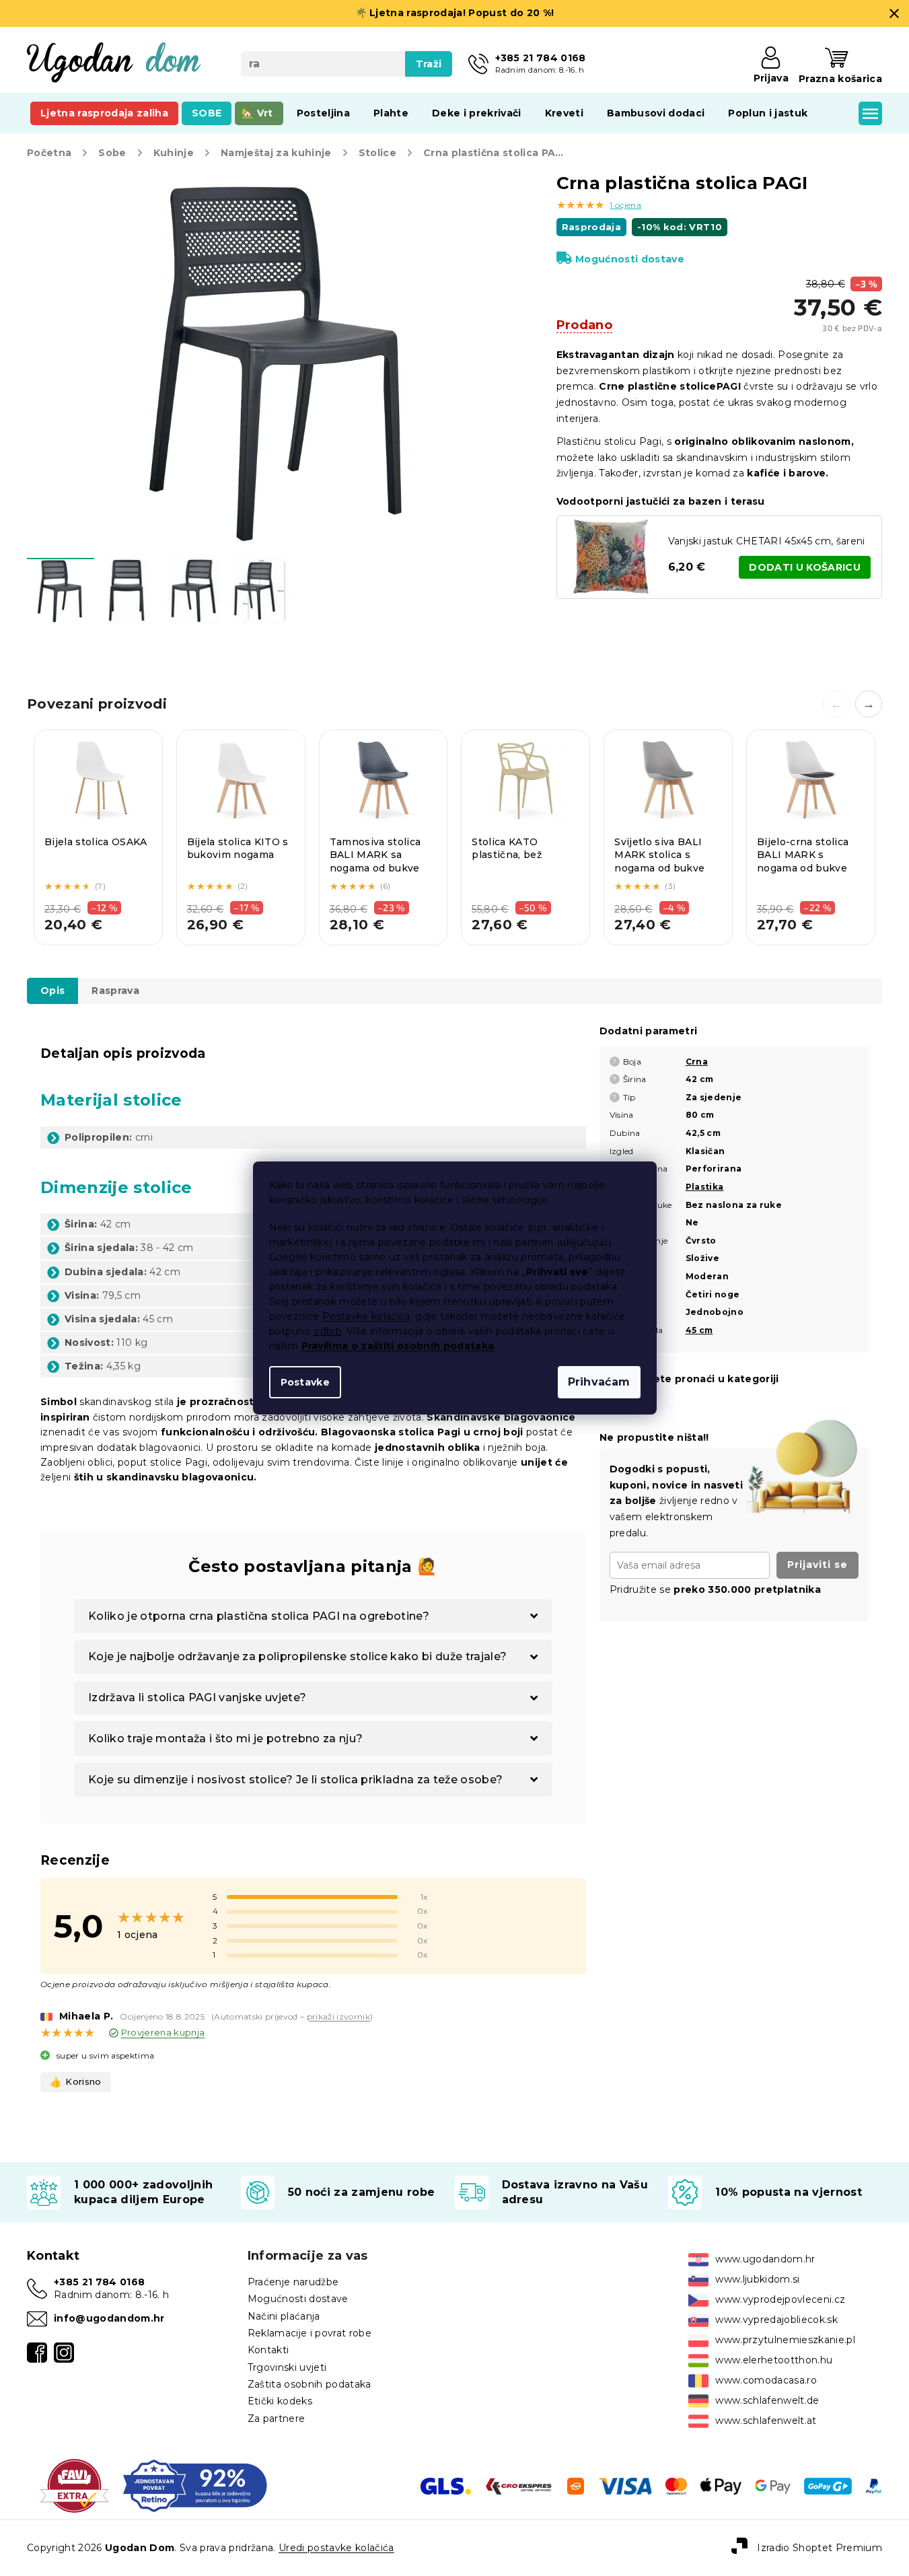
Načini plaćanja (284, 2316)
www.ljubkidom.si (757, 2279)
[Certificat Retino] (195, 2485)
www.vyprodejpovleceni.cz (780, 2299)
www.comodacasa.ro (766, 2380)
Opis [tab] (52, 991)
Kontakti (268, 2350)
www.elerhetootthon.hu (774, 2360)
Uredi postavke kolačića (336, 2548)
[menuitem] (104, 113)
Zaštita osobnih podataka (310, 2384)
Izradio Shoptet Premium (820, 2547)
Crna (697, 1062)
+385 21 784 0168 (99, 2282)
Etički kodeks (280, 2401)
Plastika (705, 1187)
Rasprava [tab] (115, 991)
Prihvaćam (599, 1382)
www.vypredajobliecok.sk (776, 2320)
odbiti (327, 1331)
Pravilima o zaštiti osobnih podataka (398, 1346)
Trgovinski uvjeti (287, 2367)
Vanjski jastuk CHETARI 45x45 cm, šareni (767, 541)
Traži (429, 64)
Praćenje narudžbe (293, 2282)
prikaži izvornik (338, 2016)
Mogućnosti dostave (630, 259)
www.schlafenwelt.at (766, 2421)
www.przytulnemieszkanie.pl (785, 2340)
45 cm (699, 1330)
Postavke (305, 1382)
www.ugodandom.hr (765, 2259)
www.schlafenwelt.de (767, 2400)
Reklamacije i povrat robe (310, 2333)
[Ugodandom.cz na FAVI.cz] (74, 2485)
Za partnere (277, 2419)
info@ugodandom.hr (109, 2318)
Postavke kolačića (366, 1316)
